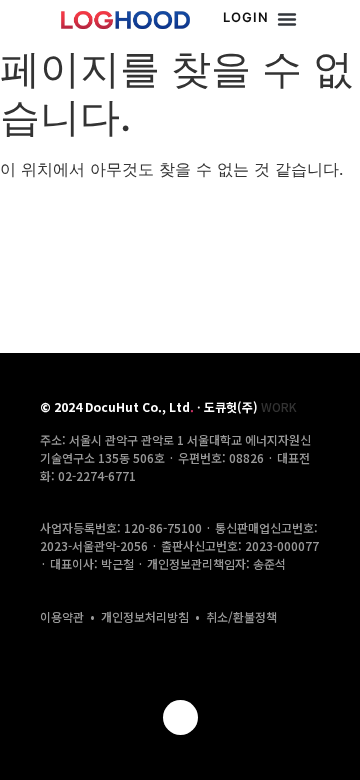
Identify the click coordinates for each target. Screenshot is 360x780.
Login (246, 17)
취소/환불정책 (241, 616)
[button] (287, 19)
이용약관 (62, 616)
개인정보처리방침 (145, 616)
